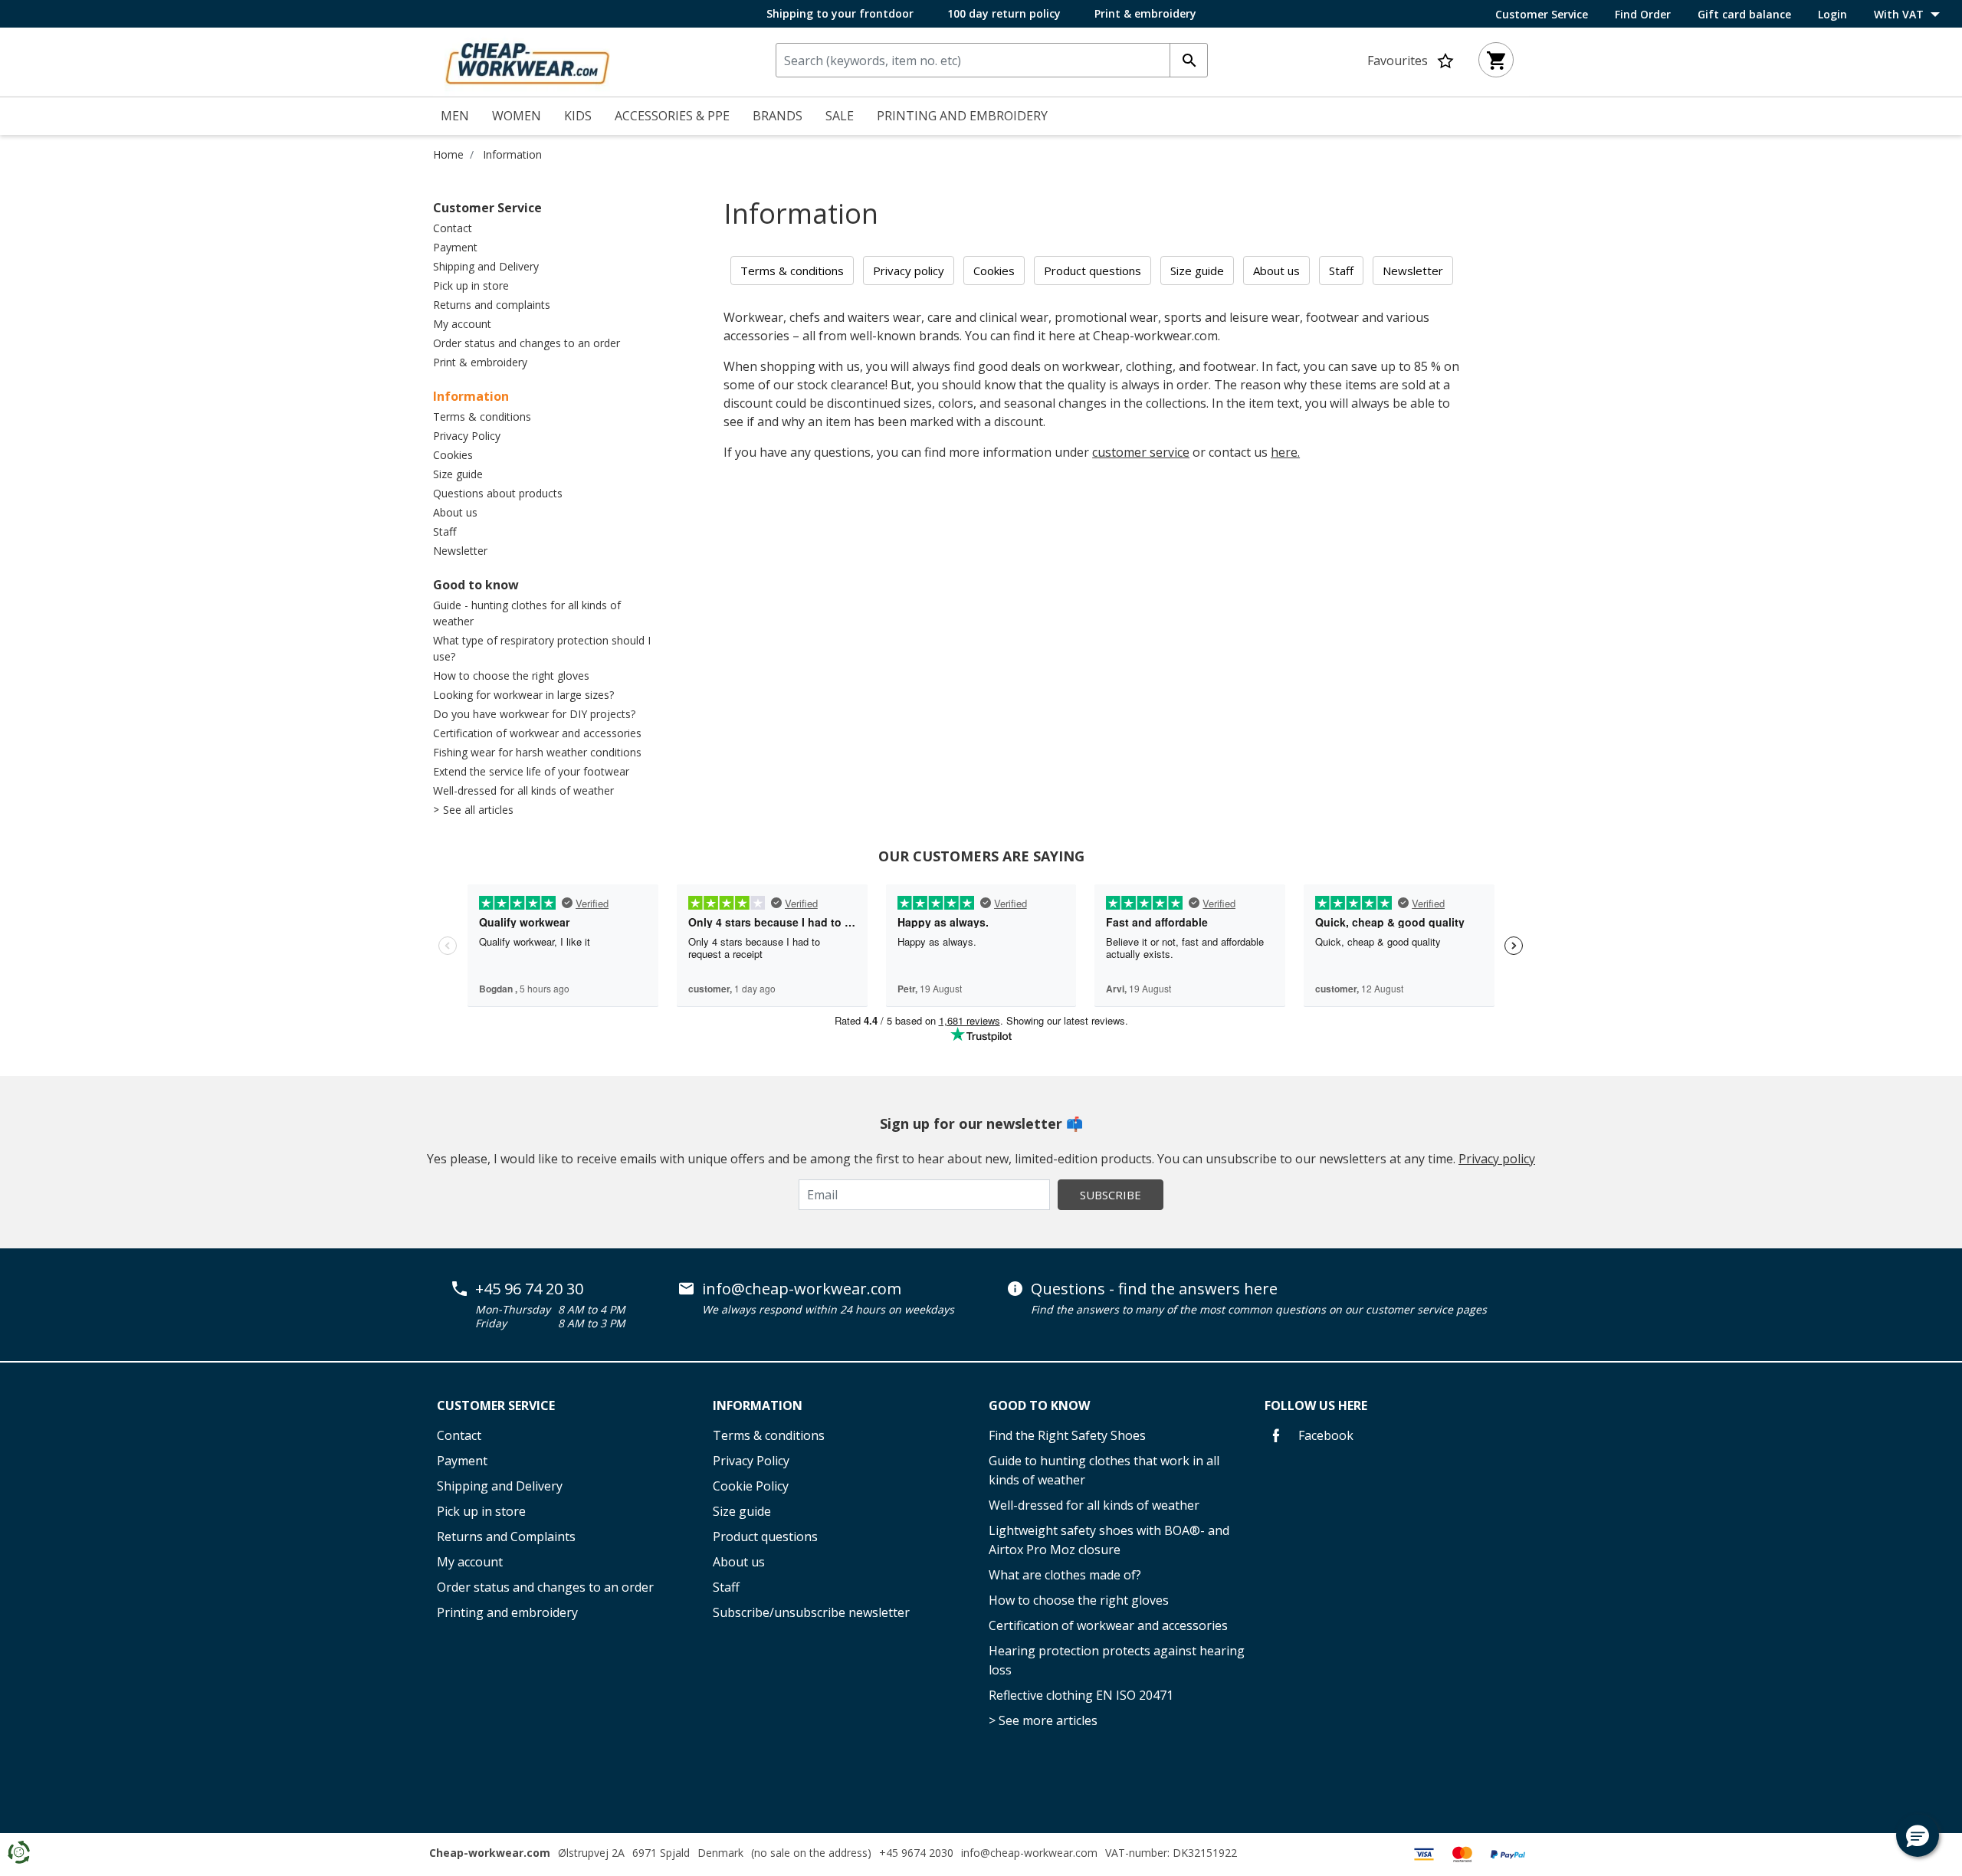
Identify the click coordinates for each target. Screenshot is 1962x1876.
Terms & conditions (482, 417)
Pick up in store (471, 285)
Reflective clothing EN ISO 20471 (1081, 1695)
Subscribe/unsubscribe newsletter (811, 1612)
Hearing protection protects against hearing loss (1117, 1660)
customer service (1141, 452)
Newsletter (460, 551)
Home (448, 154)
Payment (455, 247)
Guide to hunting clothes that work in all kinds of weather (1104, 1470)
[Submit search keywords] (1189, 60)
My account (462, 324)
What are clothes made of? (1065, 1575)
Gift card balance (1744, 15)
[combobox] (992, 60)
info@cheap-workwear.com (802, 1289)
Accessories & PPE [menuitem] (672, 116)
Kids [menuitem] (578, 116)
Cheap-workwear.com (490, 1853)
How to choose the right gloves (511, 676)
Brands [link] (778, 116)
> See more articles (1043, 1720)
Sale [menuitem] (840, 116)
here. (1285, 452)
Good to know (476, 585)
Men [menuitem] (455, 116)
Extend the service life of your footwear (531, 771)
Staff (445, 531)
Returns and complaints (492, 305)
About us (455, 512)
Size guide (458, 474)
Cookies (453, 455)
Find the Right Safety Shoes (1067, 1435)
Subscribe (1111, 1195)
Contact (453, 228)
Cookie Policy (751, 1486)
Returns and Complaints (506, 1537)
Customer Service (1542, 15)
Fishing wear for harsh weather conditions (537, 752)
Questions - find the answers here (1154, 1289)
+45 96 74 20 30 (529, 1289)
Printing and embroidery (507, 1612)
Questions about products (498, 493)
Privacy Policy (467, 436)
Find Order (1643, 15)
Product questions (765, 1537)
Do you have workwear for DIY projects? (534, 714)
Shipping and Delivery (486, 266)
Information (512, 154)
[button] (1918, 1835)
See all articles (478, 810)
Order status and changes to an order (527, 343)
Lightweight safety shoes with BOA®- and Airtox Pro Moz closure (1109, 1540)
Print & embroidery (1145, 13)
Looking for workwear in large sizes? (523, 695)
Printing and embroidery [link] (962, 116)
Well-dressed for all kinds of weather (523, 790)
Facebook (1324, 1435)
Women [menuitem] (517, 116)
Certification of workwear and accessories (537, 733)
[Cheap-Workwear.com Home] (527, 61)
